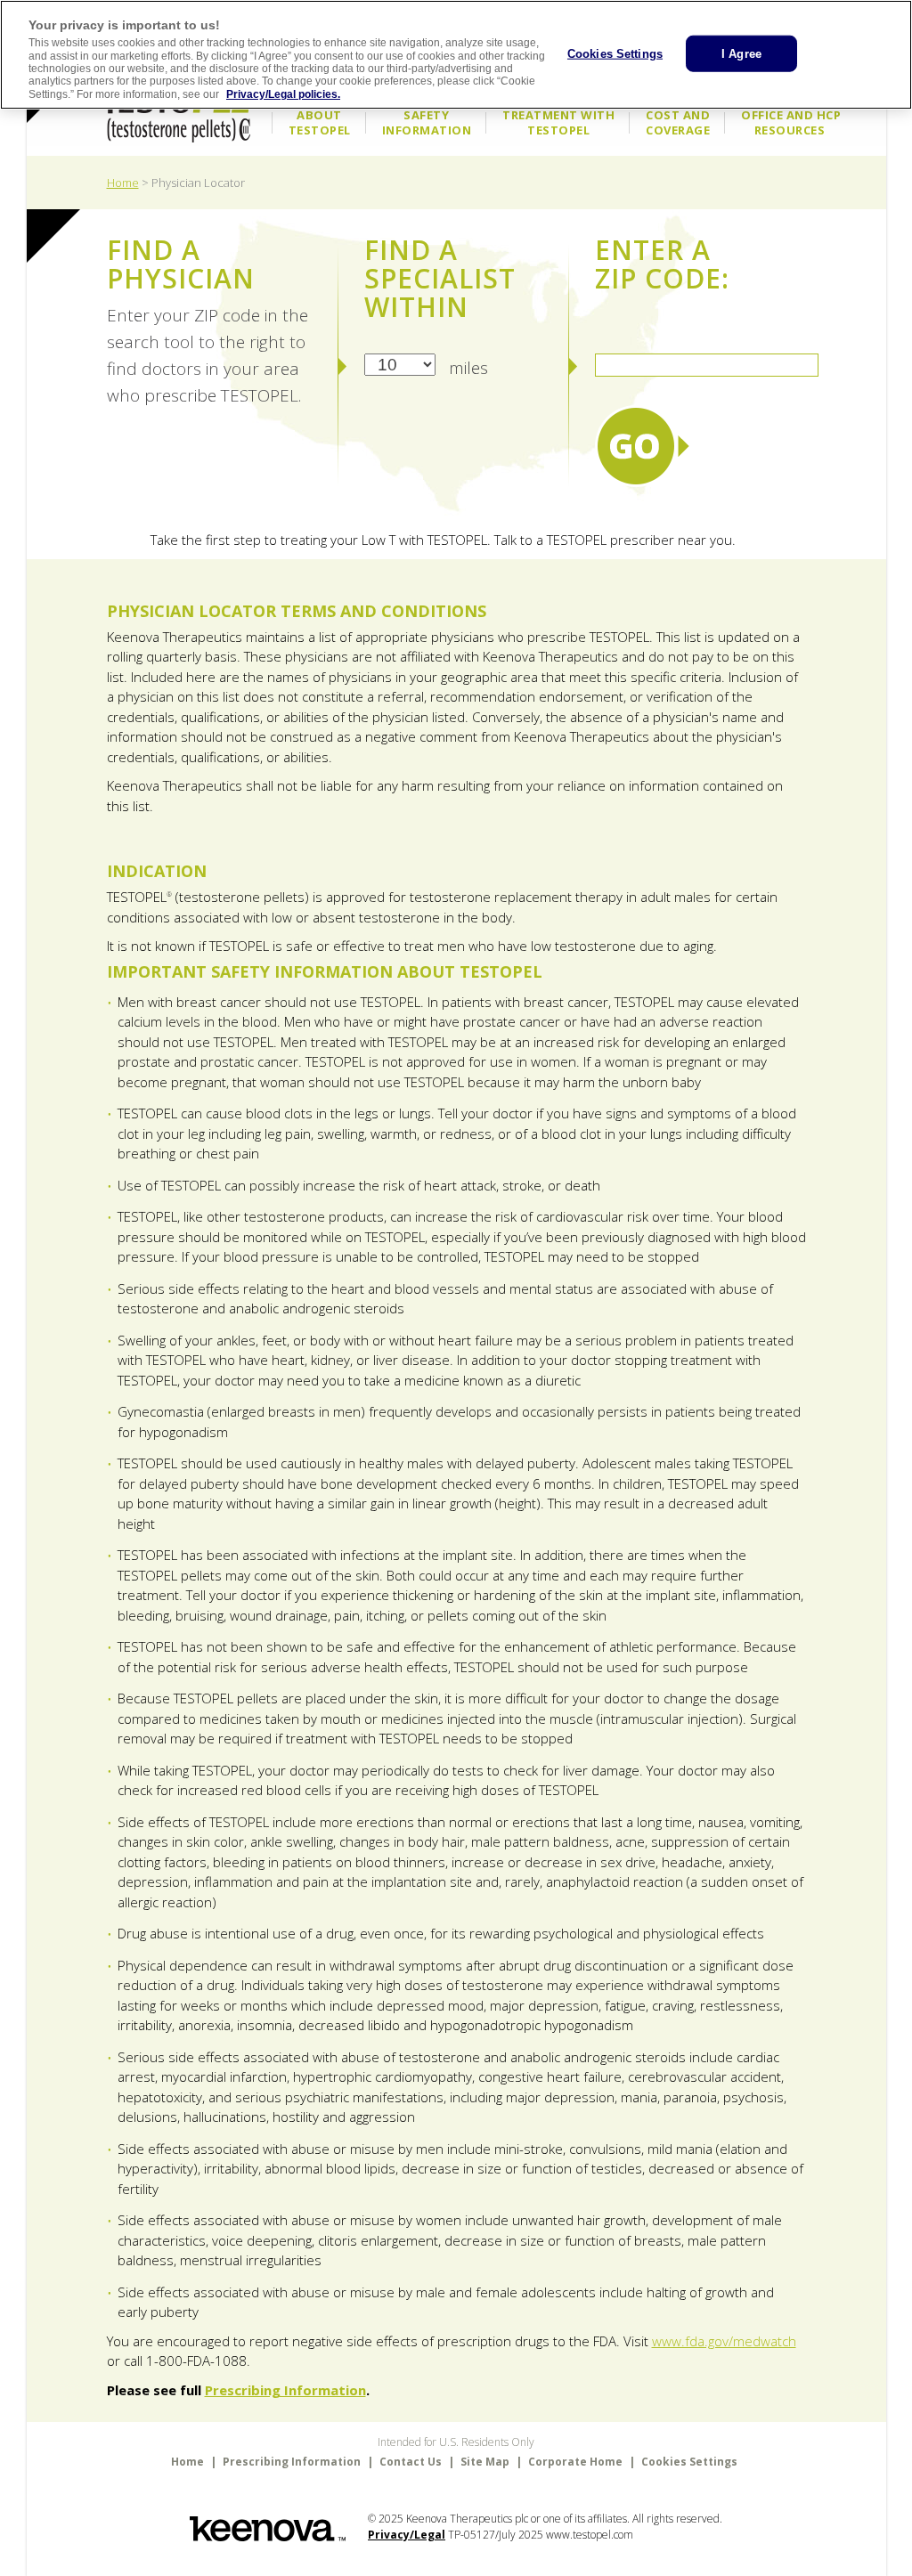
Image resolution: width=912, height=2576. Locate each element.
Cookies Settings (615, 53)
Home (123, 183)
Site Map (485, 2462)
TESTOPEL (178, 111)
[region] (456, 55)
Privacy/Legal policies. (283, 94)
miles (468, 367)
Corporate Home (575, 2462)
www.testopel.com (590, 2535)
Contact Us (411, 2462)
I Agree (741, 53)
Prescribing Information (285, 2390)
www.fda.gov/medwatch (724, 2341)
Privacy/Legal (407, 2535)
